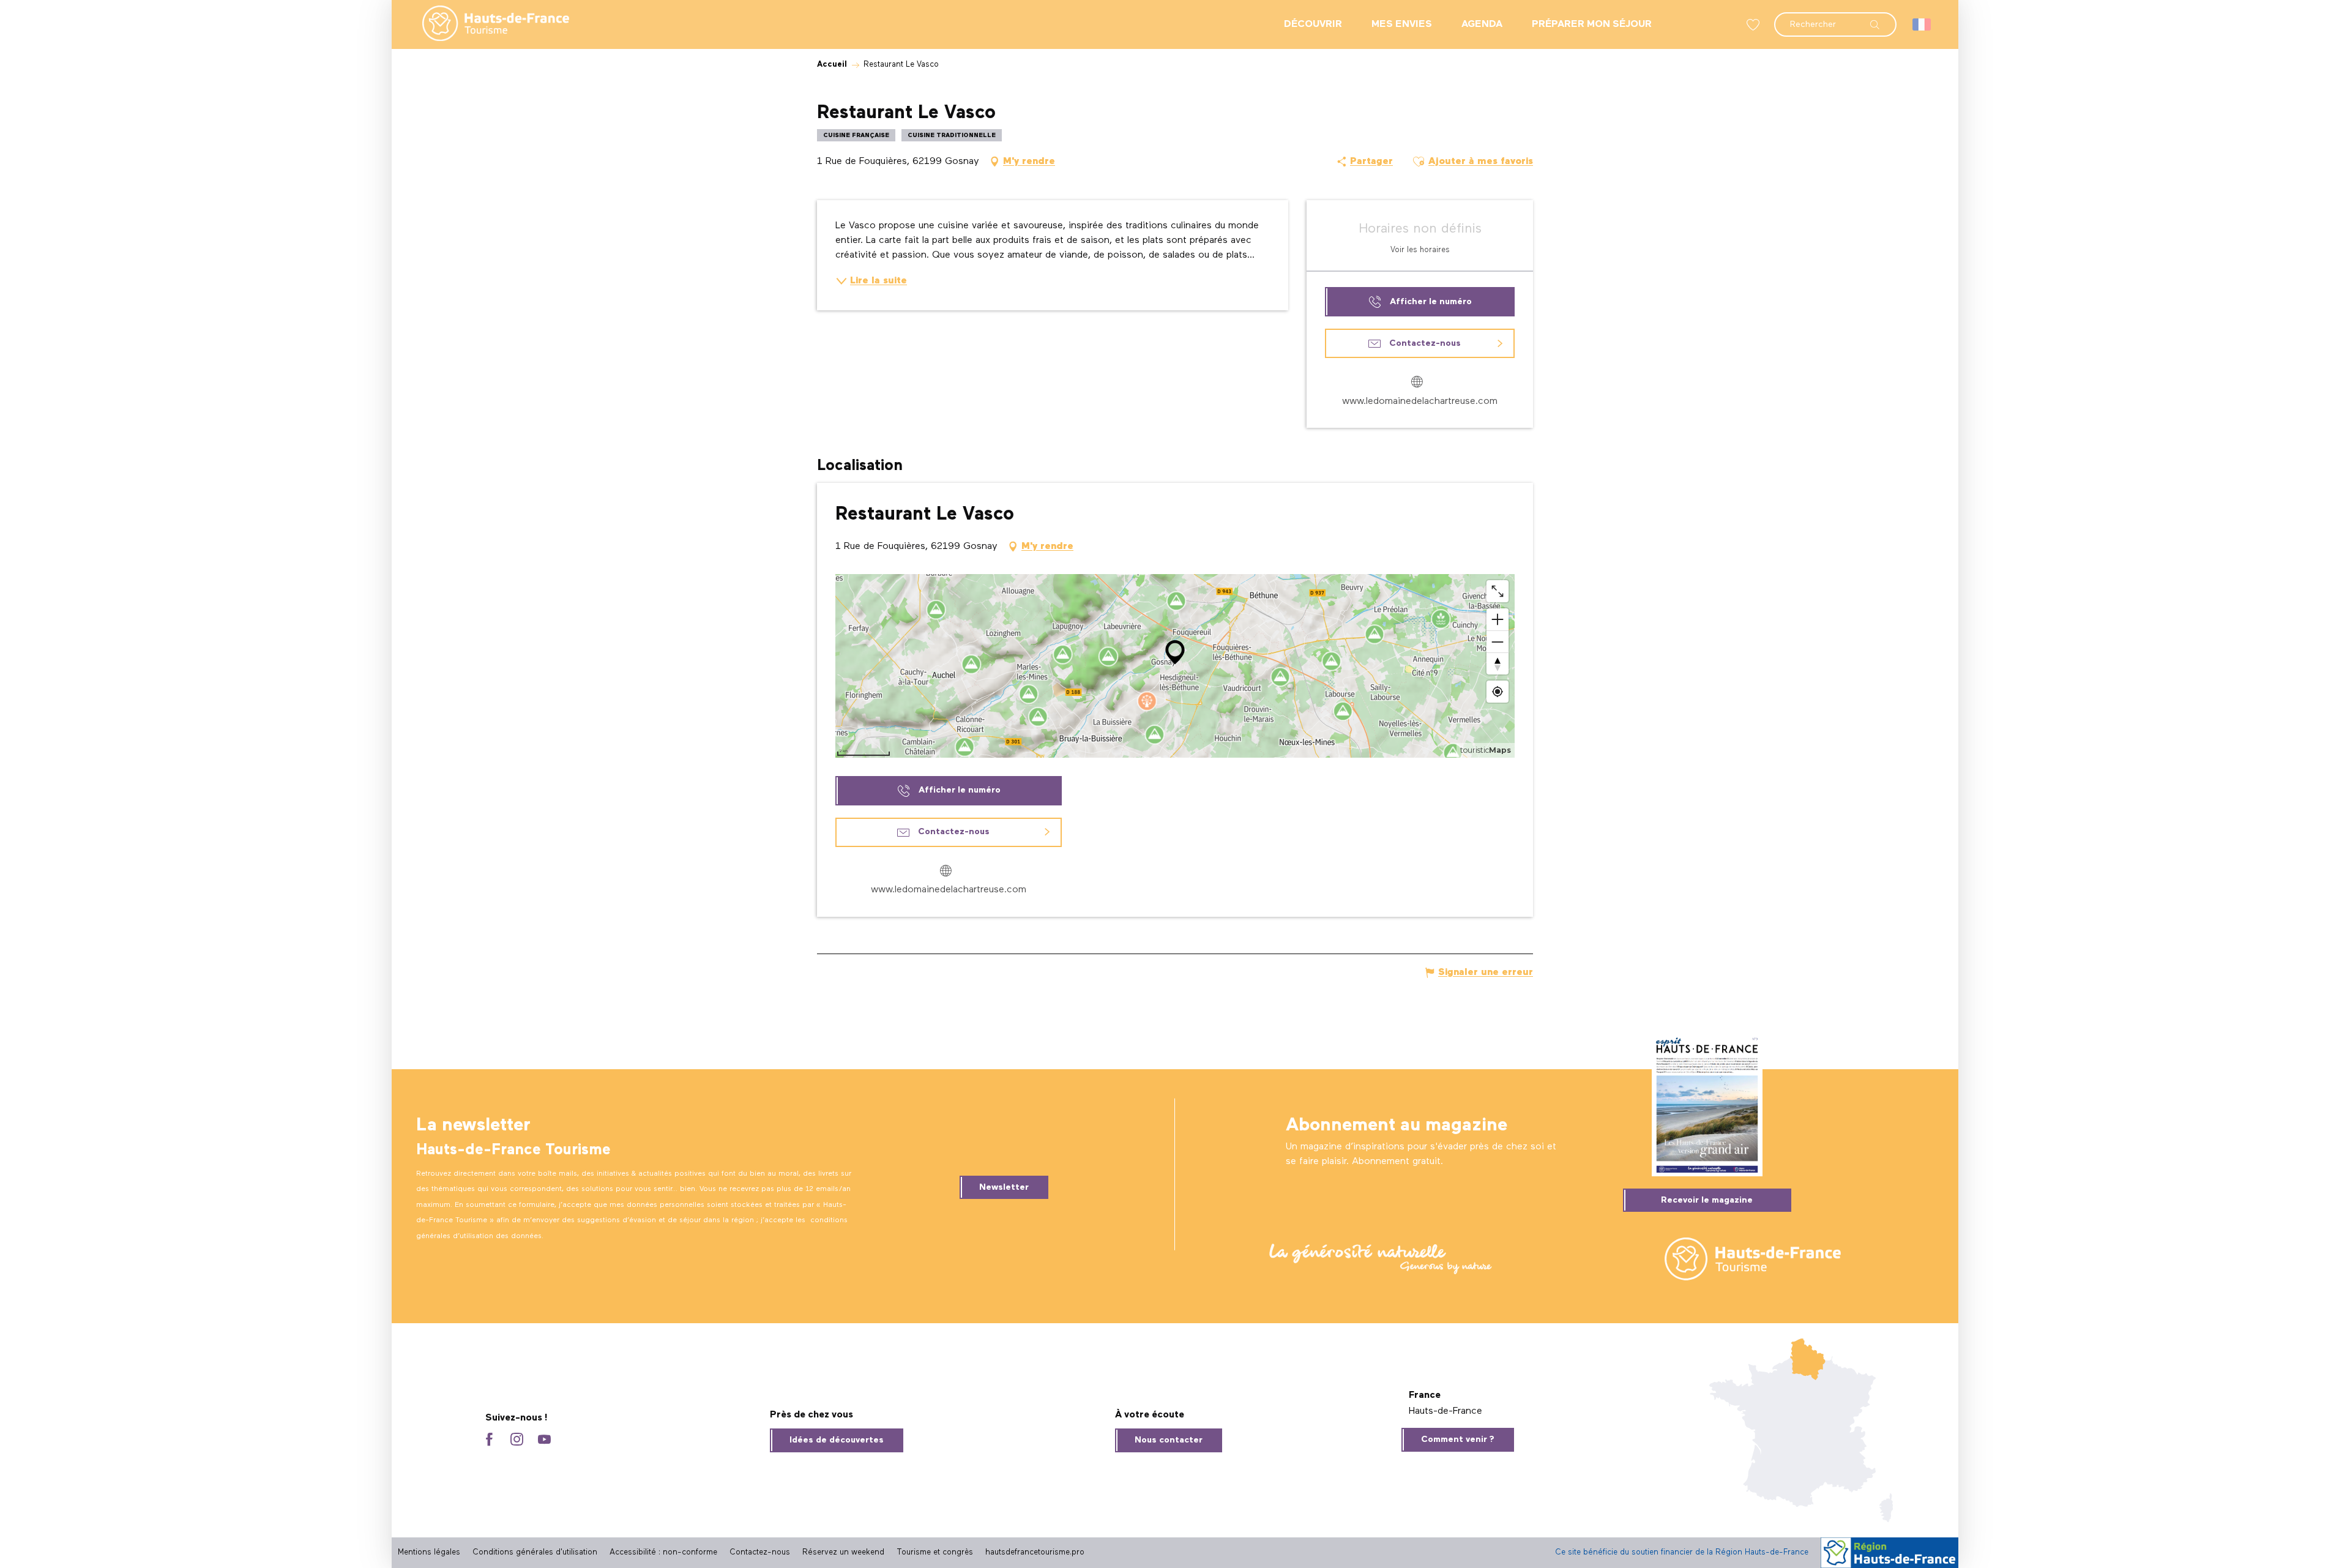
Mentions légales (429, 1552)
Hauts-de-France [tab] (1445, 1411)
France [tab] (1425, 1395)
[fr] (1923, 24)
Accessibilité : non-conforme (663, 1552)
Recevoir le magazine (1707, 1200)
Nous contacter (1169, 1440)
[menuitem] (486, 24)
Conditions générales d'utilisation (535, 1552)
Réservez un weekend (843, 1552)
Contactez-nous (760, 1552)
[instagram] (517, 1440)
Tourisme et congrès (935, 1552)
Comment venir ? (1458, 1439)
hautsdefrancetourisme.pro (1035, 1552)
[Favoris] (1755, 25)
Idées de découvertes (837, 1440)
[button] (1835, 18)
